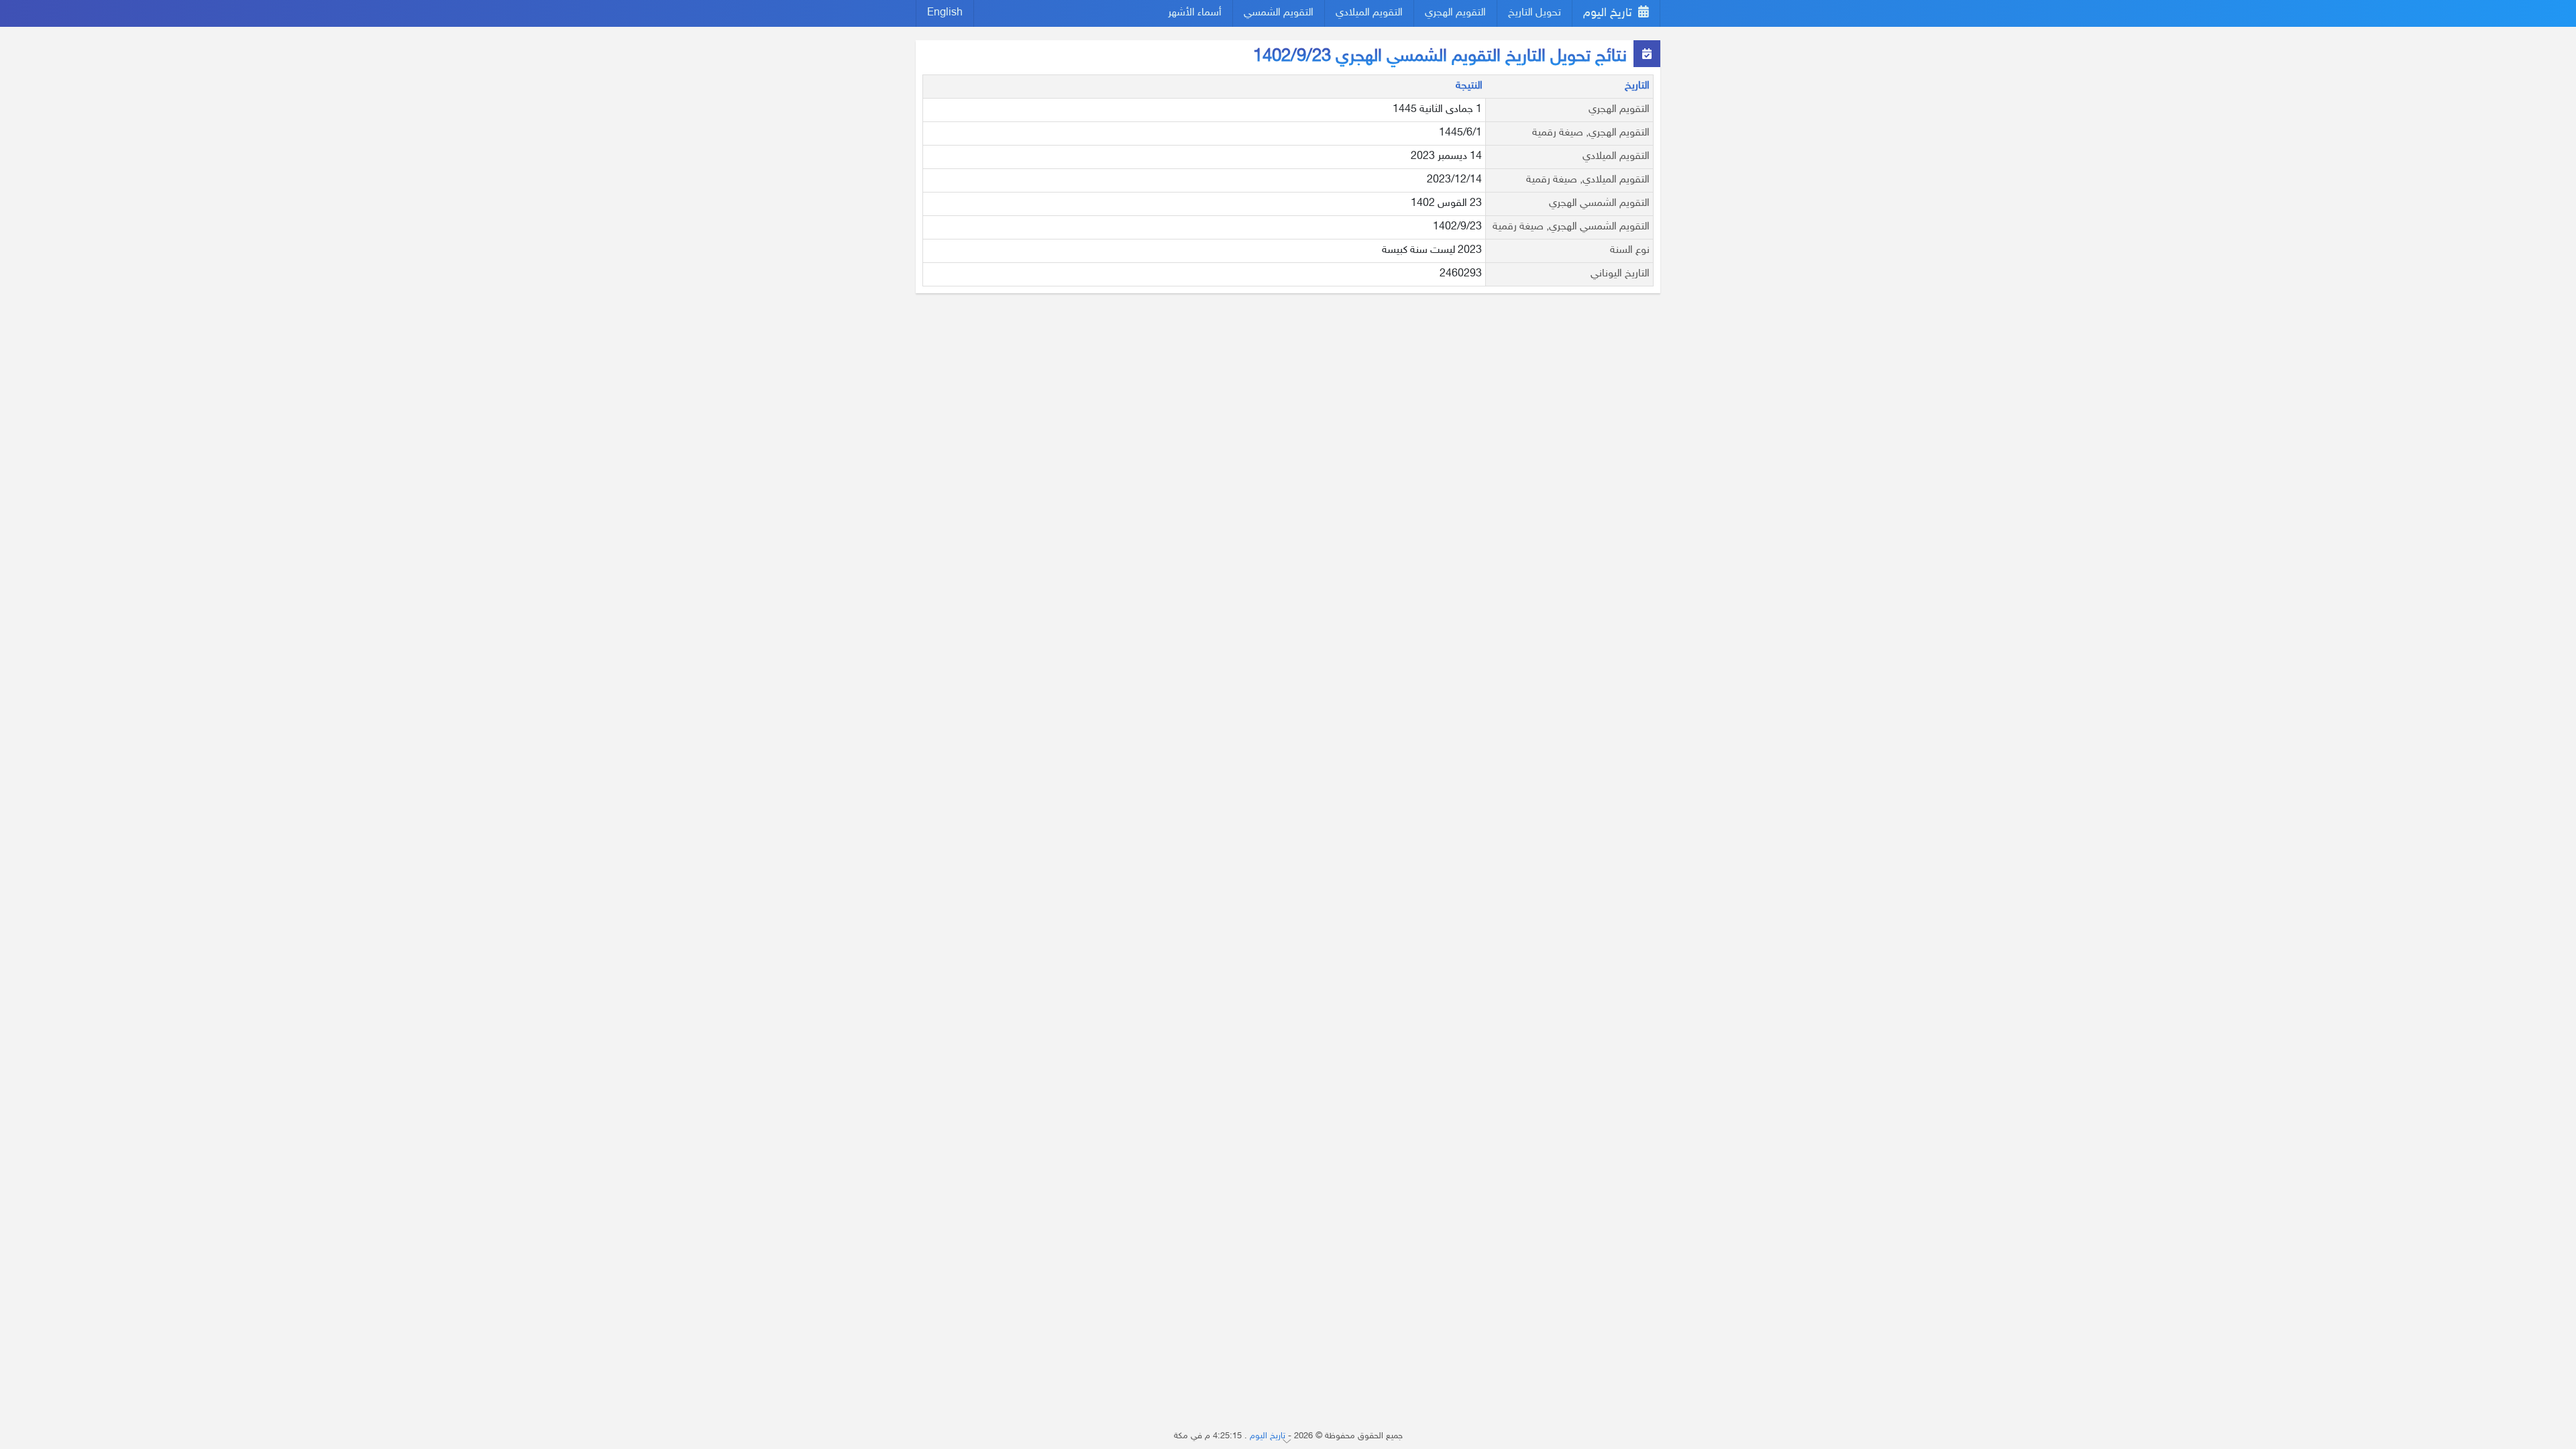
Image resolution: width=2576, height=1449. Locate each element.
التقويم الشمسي (1279, 13)
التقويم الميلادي (1369, 13)
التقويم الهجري (1455, 13)
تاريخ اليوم (1609, 13)
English (945, 13)
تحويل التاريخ (1535, 13)
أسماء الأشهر (1195, 13)
